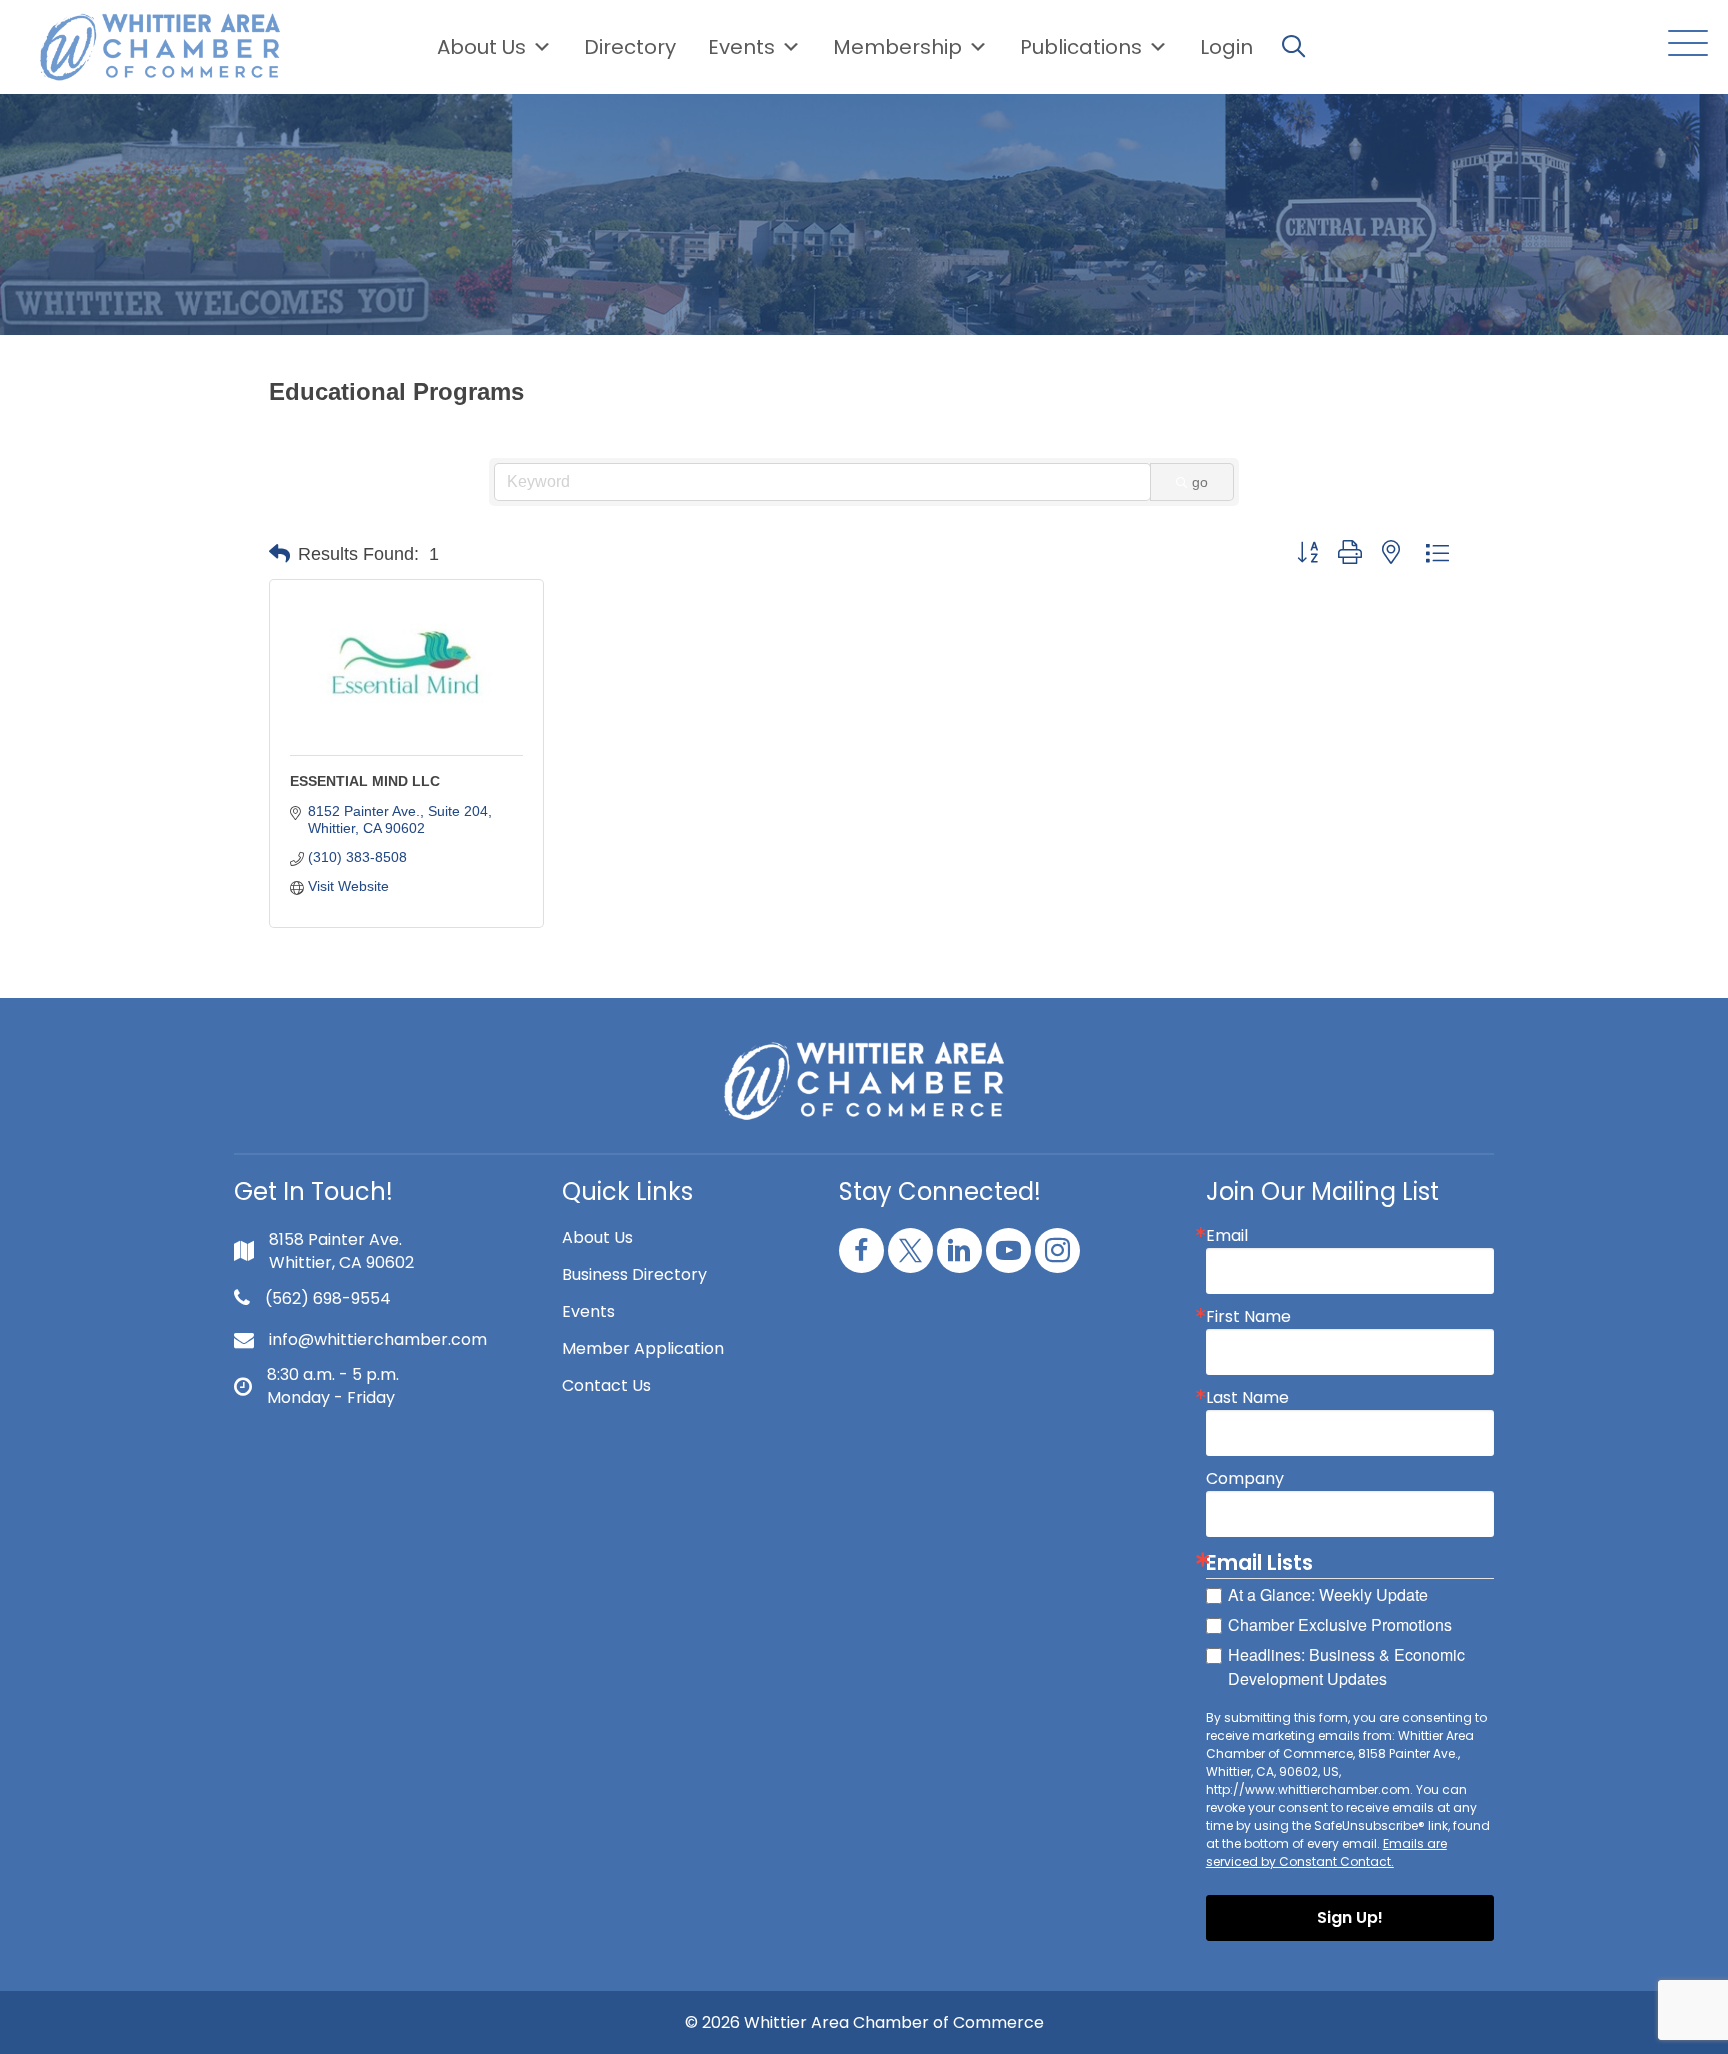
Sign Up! (1350, 1917)
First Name (1248, 1317)
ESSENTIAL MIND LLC (365, 781)
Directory (630, 47)
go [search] (1200, 482)
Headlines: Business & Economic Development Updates (1346, 1666)
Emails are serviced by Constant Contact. (1326, 1852)
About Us (481, 47)
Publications (1081, 47)
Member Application (643, 1348)
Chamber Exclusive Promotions (1340, 1624)
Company (1245, 1479)
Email (1227, 1236)
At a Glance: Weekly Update (1328, 1594)
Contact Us (606, 1385)
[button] (1683, 44)
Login (1226, 47)
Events (588, 1311)
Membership (897, 47)
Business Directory (634, 1274)
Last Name (1247, 1398)
